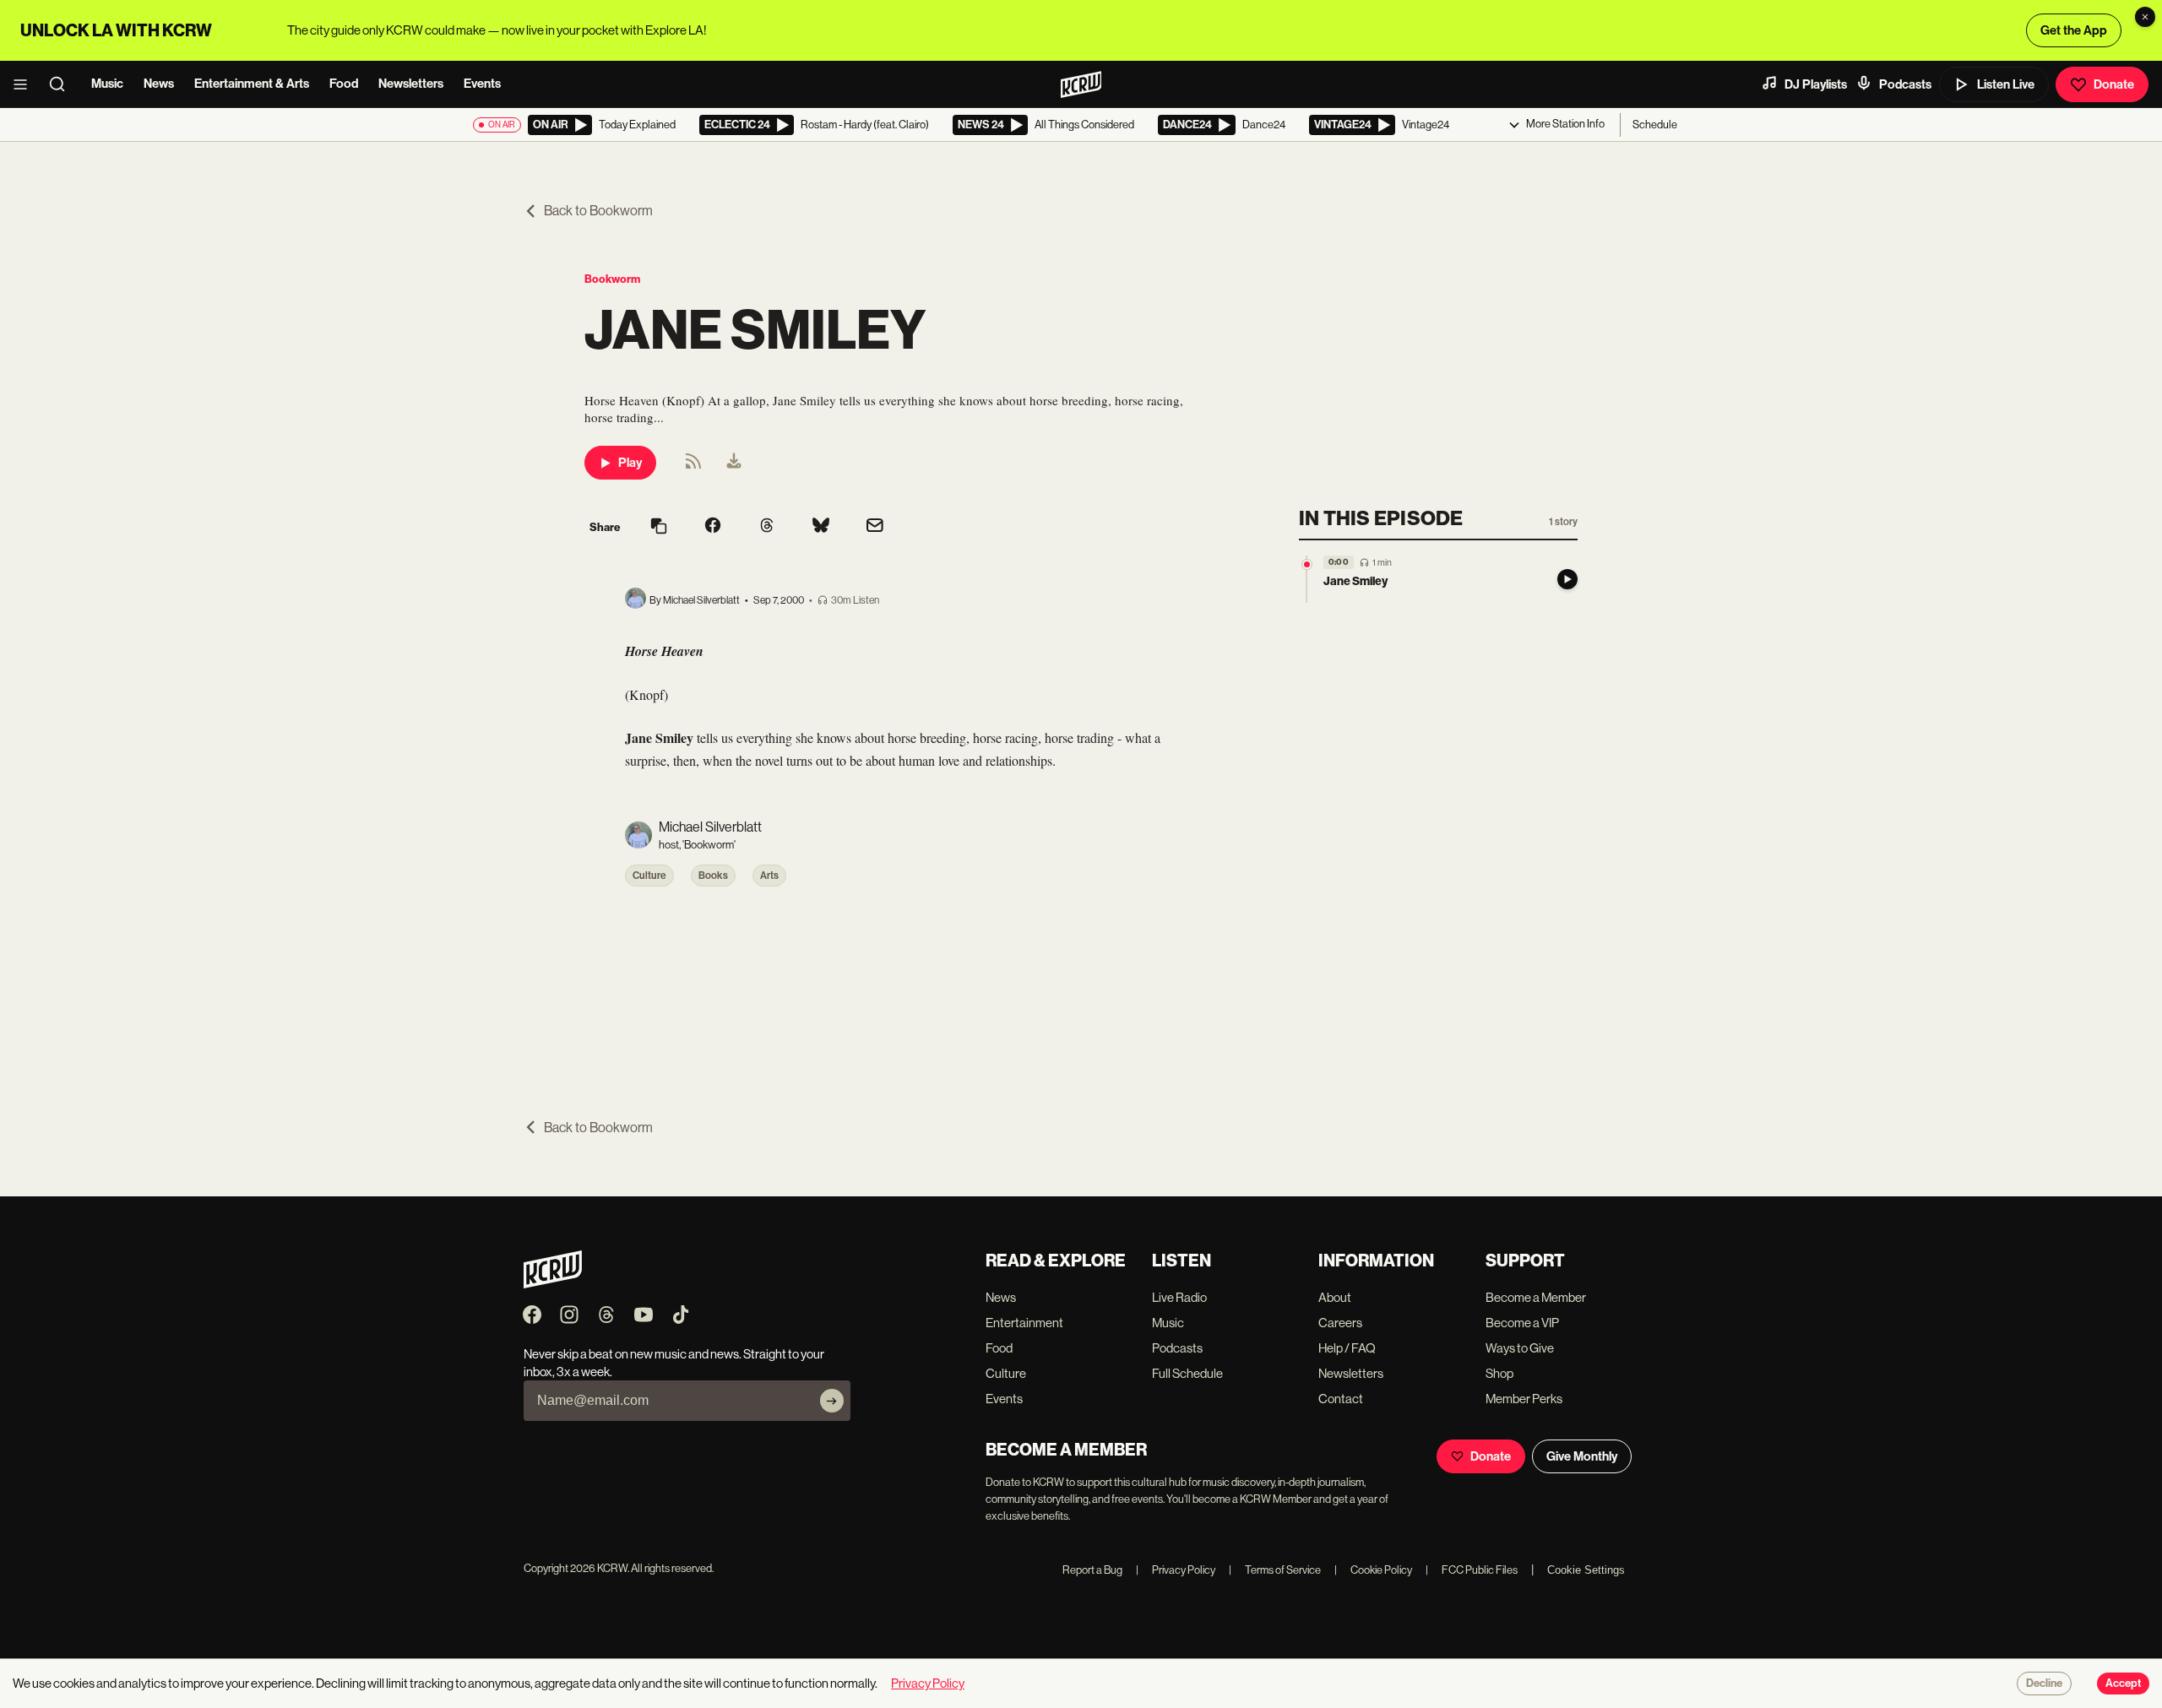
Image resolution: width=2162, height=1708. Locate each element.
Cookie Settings (1586, 1570)
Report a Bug (1092, 1570)
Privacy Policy (1176, 1570)
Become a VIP (1522, 1323)
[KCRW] (553, 1284)
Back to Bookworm (598, 211)
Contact (1341, 1399)
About (1335, 1297)
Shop (1499, 1373)
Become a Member (1536, 1297)
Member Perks (1524, 1399)
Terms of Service (1275, 1570)
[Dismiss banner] (2145, 17)
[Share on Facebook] (713, 527)
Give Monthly (1582, 1456)
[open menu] (25, 84)
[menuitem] (734, 463)
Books (713, 876)
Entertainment (1024, 1323)
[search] (62, 84)
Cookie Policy (1373, 1570)
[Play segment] (1567, 579)
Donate (2114, 84)
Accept (2123, 1684)
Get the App (2074, 30)
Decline (2044, 1684)
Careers (1340, 1323)
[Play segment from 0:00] (1307, 564)
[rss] (693, 466)
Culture (649, 876)
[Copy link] (659, 527)
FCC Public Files (1472, 1570)
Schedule (1655, 125)
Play (630, 463)
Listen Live (2006, 84)
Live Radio (1179, 1297)
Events (482, 84)
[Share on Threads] (767, 527)
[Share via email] (875, 527)
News (159, 84)
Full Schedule (1187, 1373)
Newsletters (411, 84)
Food (344, 84)
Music (107, 84)
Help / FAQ (1347, 1348)
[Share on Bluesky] (821, 527)
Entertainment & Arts (252, 84)
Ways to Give (1520, 1348)
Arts (769, 876)
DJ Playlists (1816, 84)
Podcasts (1905, 84)
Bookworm (612, 279)
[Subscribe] (832, 1401)
